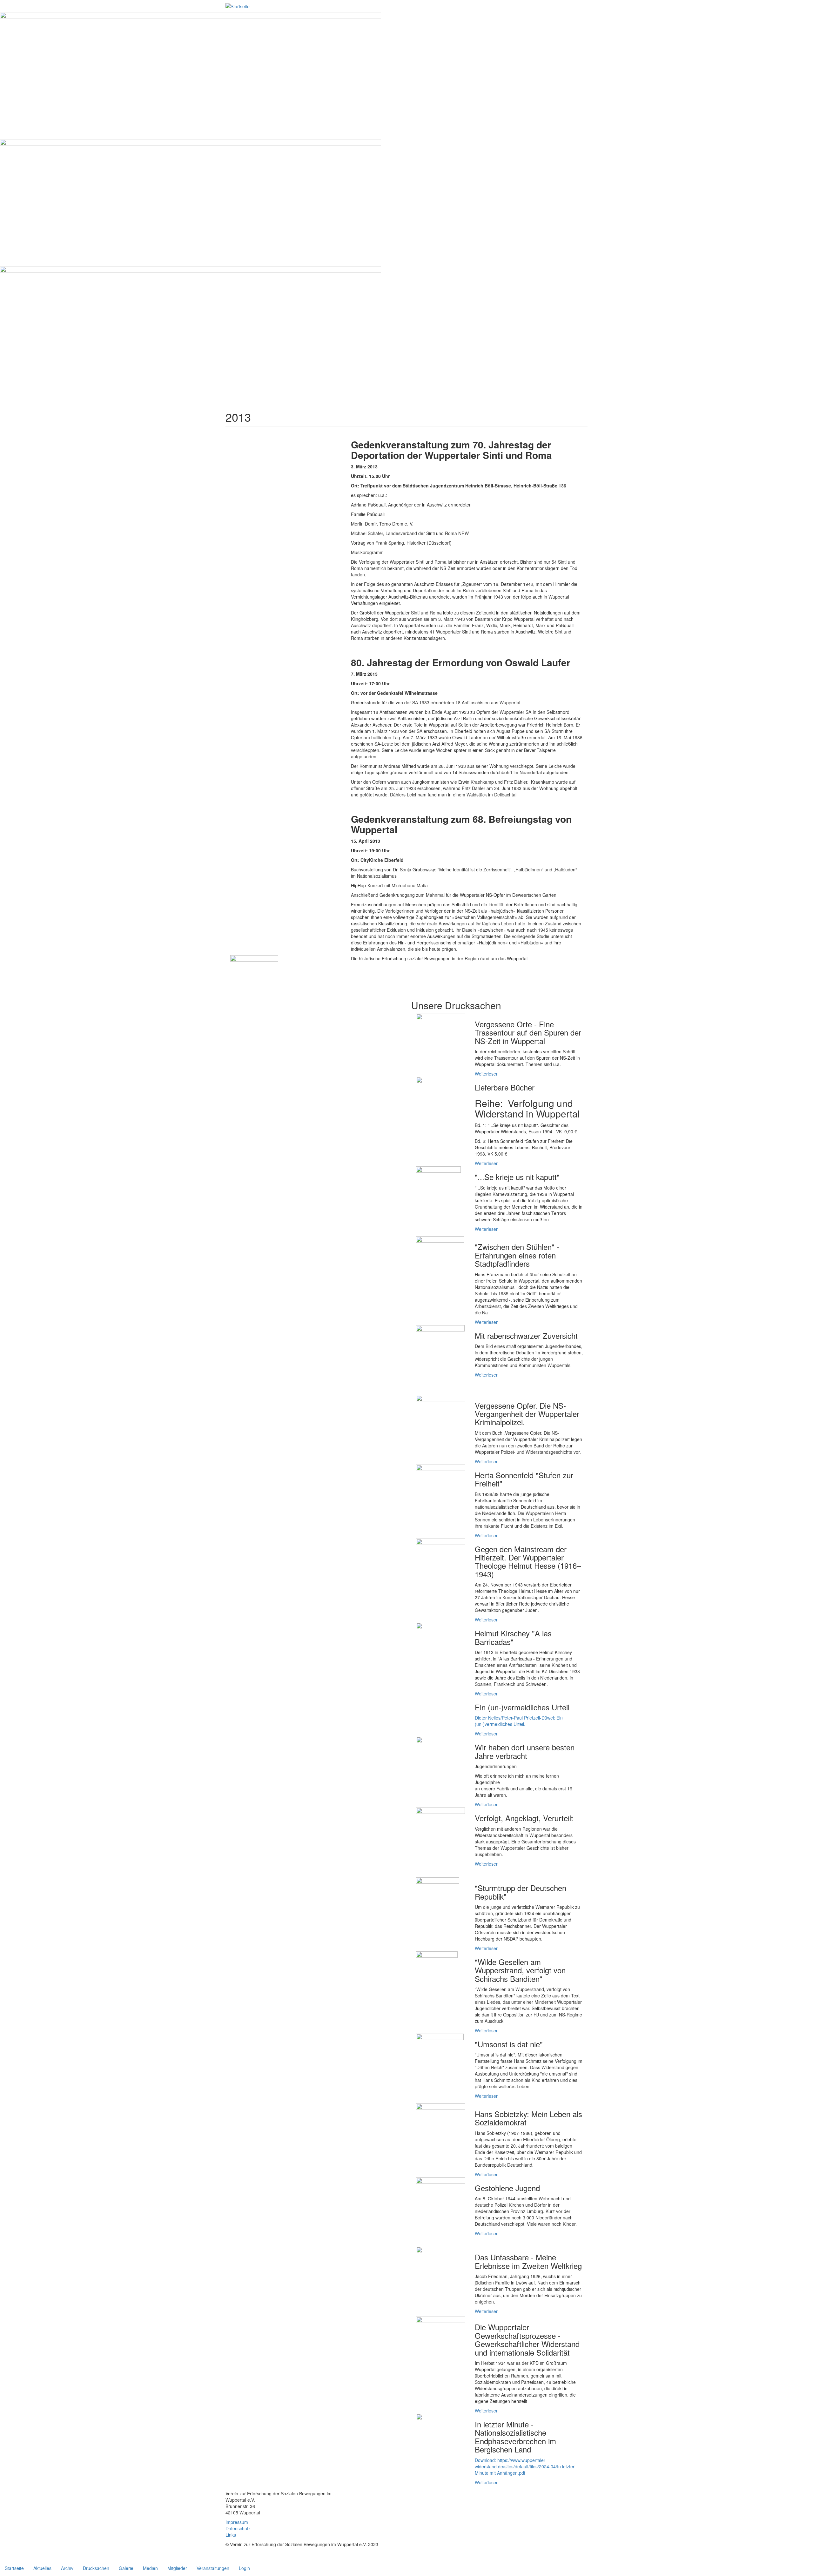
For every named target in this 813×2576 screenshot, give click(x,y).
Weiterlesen (487, 1074)
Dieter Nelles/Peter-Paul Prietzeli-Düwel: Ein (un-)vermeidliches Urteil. (519, 1721)
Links (231, 2535)
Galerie (126, 2568)
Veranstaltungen (213, 2568)
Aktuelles (42, 2568)
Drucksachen (96, 2568)
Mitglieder (177, 2568)
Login (244, 2568)
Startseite (14, 2568)
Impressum (237, 2522)
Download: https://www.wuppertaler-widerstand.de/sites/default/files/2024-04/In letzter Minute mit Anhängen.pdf (525, 2466)
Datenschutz (238, 2528)
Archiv (67, 2568)
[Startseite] (238, 6)
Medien (150, 2568)
